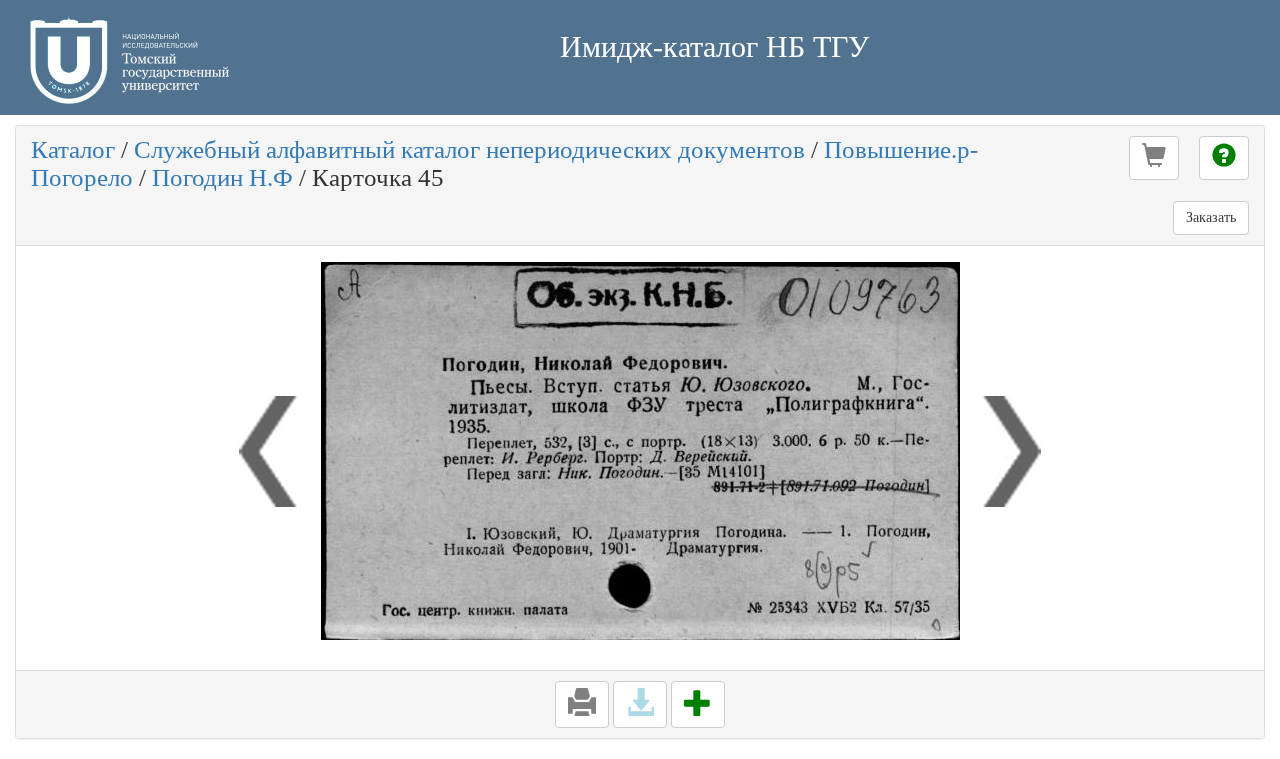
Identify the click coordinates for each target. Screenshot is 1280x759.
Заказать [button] (1211, 217)
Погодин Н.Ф (222, 177)
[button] (1154, 158)
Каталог (73, 149)
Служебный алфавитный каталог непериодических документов (469, 149)
